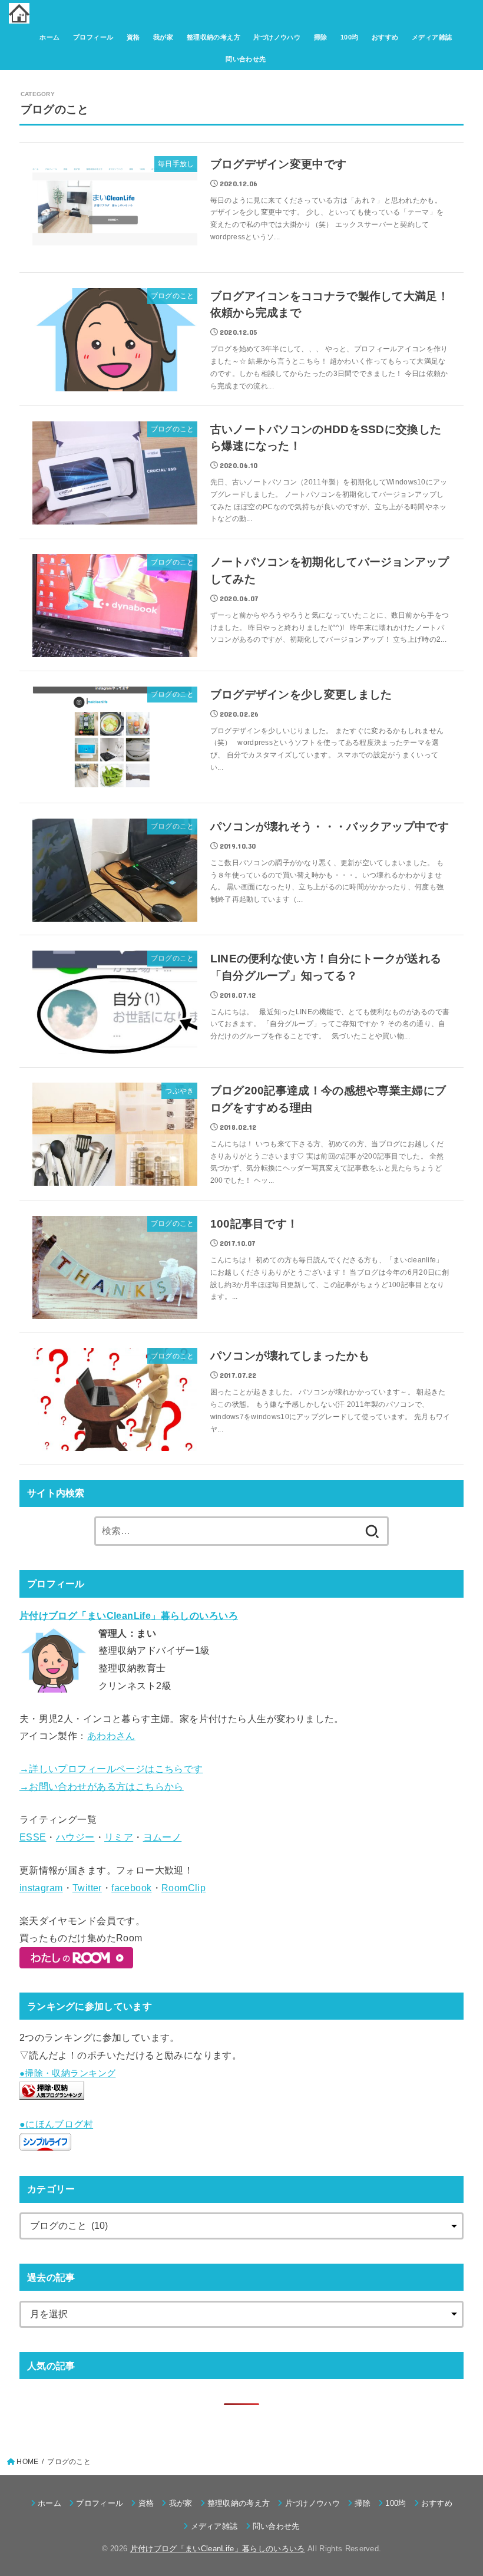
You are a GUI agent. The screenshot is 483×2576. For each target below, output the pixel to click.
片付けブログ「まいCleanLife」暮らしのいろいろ (218, 2549)
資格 (133, 37)
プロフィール (93, 37)
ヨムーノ (163, 1837)
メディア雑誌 (432, 37)
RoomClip (183, 1888)
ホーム (49, 37)
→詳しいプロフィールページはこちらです (111, 1769)
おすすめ (385, 37)
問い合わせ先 (246, 59)
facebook (131, 1888)
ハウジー (75, 1837)
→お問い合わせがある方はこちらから (102, 1786)
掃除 (321, 37)
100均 (350, 37)
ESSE (33, 1837)
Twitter (87, 1888)
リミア (119, 1837)
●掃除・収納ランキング (68, 2073)
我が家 (163, 37)
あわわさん (111, 1736)
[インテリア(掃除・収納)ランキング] (52, 2091)
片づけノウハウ (277, 37)
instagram (41, 1888)
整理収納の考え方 (214, 37)
